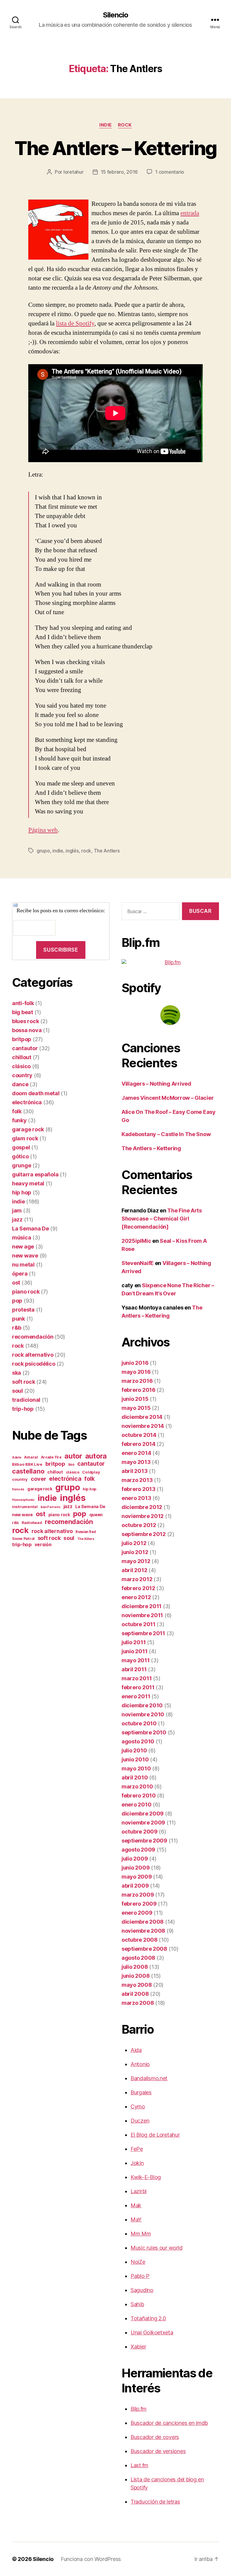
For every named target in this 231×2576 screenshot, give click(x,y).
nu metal (23, 1265)
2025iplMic (136, 1241)
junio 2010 (135, 1759)
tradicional (26, 1400)
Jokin (137, 2163)
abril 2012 (134, 1570)
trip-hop (23, 1409)
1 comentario (170, 172)
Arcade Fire (51, 1457)
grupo (43, 851)
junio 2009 (136, 1868)
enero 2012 (136, 1597)
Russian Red (86, 1532)
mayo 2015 (136, 1408)
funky (19, 1120)
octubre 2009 (140, 1832)
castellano (28, 1471)
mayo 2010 (136, 1768)
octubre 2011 (139, 1624)
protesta (23, 1310)
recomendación (33, 1337)
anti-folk (23, 1003)
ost (16, 1283)
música (22, 1238)
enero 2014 (136, 1453)
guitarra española (35, 1174)
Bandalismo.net (149, 2078)
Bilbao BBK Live (27, 1464)
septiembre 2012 (144, 1534)
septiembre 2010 (144, 1732)
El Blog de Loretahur (155, 2135)
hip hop (22, 1192)
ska (17, 1373)
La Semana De (31, 1229)
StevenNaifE (138, 1263)
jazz (17, 1219)
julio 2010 (134, 1750)
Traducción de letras (155, 2502)
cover (38, 1479)
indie (106, 125)
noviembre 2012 (143, 1516)
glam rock (25, 1138)
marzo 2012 (137, 1579)
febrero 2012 (138, 1588)
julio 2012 (134, 1543)
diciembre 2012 (142, 1507)
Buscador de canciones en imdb (169, 2423)
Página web (43, 830)
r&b (17, 1328)
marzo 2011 (137, 1678)
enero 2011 (136, 1696)
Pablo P (140, 2276)
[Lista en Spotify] (170, 1015)
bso (71, 1465)
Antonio (140, 2064)
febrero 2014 (139, 1444)
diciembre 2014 (142, 1417)
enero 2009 (137, 1913)
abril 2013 (134, 1471)
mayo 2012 (136, 1561)
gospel (21, 1147)
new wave (25, 1256)
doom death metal (36, 1093)
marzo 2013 (137, 1480)
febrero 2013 (139, 1489)
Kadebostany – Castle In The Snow (166, 1134)
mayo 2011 (136, 1660)
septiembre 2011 (143, 1633)
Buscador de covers (155, 2437)
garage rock (28, 1129)
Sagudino (142, 2290)
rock (125, 125)
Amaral (31, 1457)
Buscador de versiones (158, 2451)
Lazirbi (139, 2191)
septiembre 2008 (144, 1949)
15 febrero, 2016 (119, 172)
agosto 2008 (138, 1958)
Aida (136, 2050)
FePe (137, 2149)
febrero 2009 (139, 1904)
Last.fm (139, 2465)
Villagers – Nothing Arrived (156, 1084)
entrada (190, 213)
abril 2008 (135, 1994)
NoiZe (138, 2262)
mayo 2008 (137, 1985)
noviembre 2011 (142, 1615)
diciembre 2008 (143, 1922)
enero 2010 (136, 1805)
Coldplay (91, 1472)
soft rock (24, 1382)
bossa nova (27, 1030)
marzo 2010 (137, 1786)
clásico (21, 1066)
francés (18, 1489)
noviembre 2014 (143, 1426)
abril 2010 (135, 1777)
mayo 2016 (136, 1372)
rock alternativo (33, 1355)
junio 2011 (134, 1651)
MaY (136, 2219)
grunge (22, 1165)
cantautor (25, 1048)
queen (96, 1515)
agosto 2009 (138, 1850)
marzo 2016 (137, 1381)
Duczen (140, 2121)
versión (43, 1545)
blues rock (25, 1021)
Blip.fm (139, 2409)
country (22, 1075)
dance (20, 1084)
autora (96, 1456)
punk (18, 1319)
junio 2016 (135, 1363)
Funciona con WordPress (91, 2559)
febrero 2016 (139, 1390)
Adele (17, 1457)
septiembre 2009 (144, 1841)
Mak (136, 2205)
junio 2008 (136, 1976)
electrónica (27, 1102)
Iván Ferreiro (51, 1507)
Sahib (137, 2304)
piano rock (26, 1292)
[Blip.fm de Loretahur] (170, 962)
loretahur (74, 172)
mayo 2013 (136, 1462)
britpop (22, 1039)
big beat (23, 1012)
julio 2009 (135, 1859)
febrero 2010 (139, 1796)
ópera (20, 1274)
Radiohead (32, 1523)
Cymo (138, 2107)
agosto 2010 (138, 1741)
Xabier (138, 2347)
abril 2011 (134, 1669)
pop (17, 1301)
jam (17, 1210)
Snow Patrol (23, 1539)
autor (73, 1456)
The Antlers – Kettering (116, 148)
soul (17, 1391)
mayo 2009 (137, 1877)
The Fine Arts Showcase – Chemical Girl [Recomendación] (162, 1219)
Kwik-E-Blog (146, 2177)
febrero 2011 (138, 1687)
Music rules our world (156, 2248)
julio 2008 (135, 1967)
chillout (22, 1057)
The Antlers (107, 851)
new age (23, 1247)
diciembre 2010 (142, 1705)
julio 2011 (134, 1642)
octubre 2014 (139, 1435)
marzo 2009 (138, 1895)
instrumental (25, 1507)
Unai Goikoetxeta (152, 2332)
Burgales (141, 2092)
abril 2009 (135, 1886)
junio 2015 (135, 1399)
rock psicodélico (34, 1364)
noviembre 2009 (143, 1823)
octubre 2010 (139, 1723)
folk (17, 1111)
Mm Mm (141, 2234)
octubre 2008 (140, 1940)
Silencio (115, 15)
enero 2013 (136, 1498)
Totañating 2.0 (148, 2318)
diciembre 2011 (142, 1606)
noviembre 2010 (143, 1714)
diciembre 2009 (143, 1814)
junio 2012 (135, 1552)
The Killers (86, 1539)
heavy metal (28, 1183)
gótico (20, 1156)
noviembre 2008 (143, 1931)
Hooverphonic (23, 1500)
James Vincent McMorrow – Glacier (168, 1098)
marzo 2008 (138, 2003)
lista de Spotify (75, 323)
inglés (72, 851)
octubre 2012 (139, 1525)
